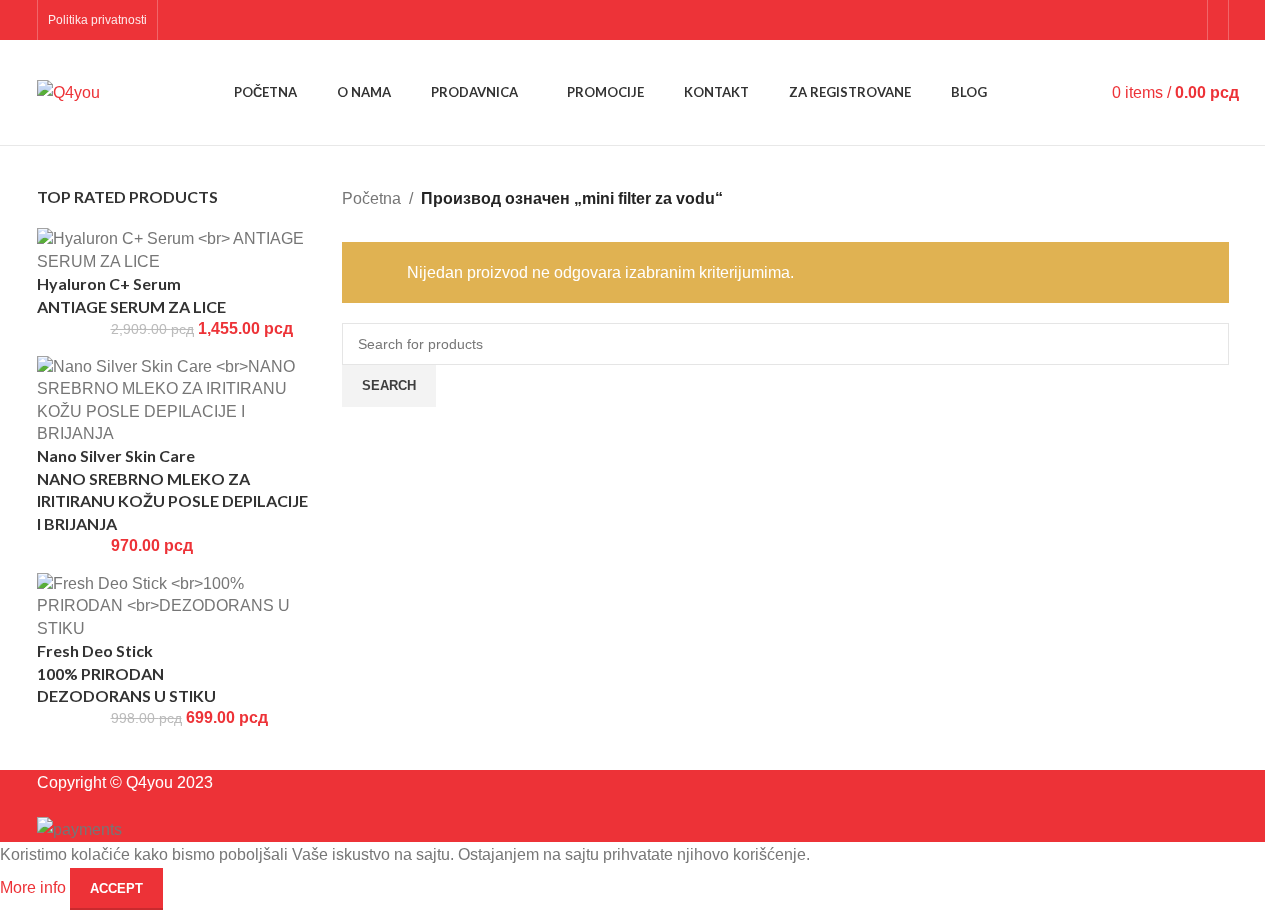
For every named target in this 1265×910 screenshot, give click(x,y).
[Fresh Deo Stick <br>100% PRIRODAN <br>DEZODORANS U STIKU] (175, 605)
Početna (371, 198)
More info (35, 887)
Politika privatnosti (97, 20)
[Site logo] (68, 91)
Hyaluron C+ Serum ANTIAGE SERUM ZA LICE (131, 294)
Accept (116, 888)
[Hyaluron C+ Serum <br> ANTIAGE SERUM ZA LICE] (175, 249)
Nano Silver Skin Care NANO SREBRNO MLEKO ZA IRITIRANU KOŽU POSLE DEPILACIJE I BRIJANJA (172, 489)
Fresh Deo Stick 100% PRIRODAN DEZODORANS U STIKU (126, 673)
